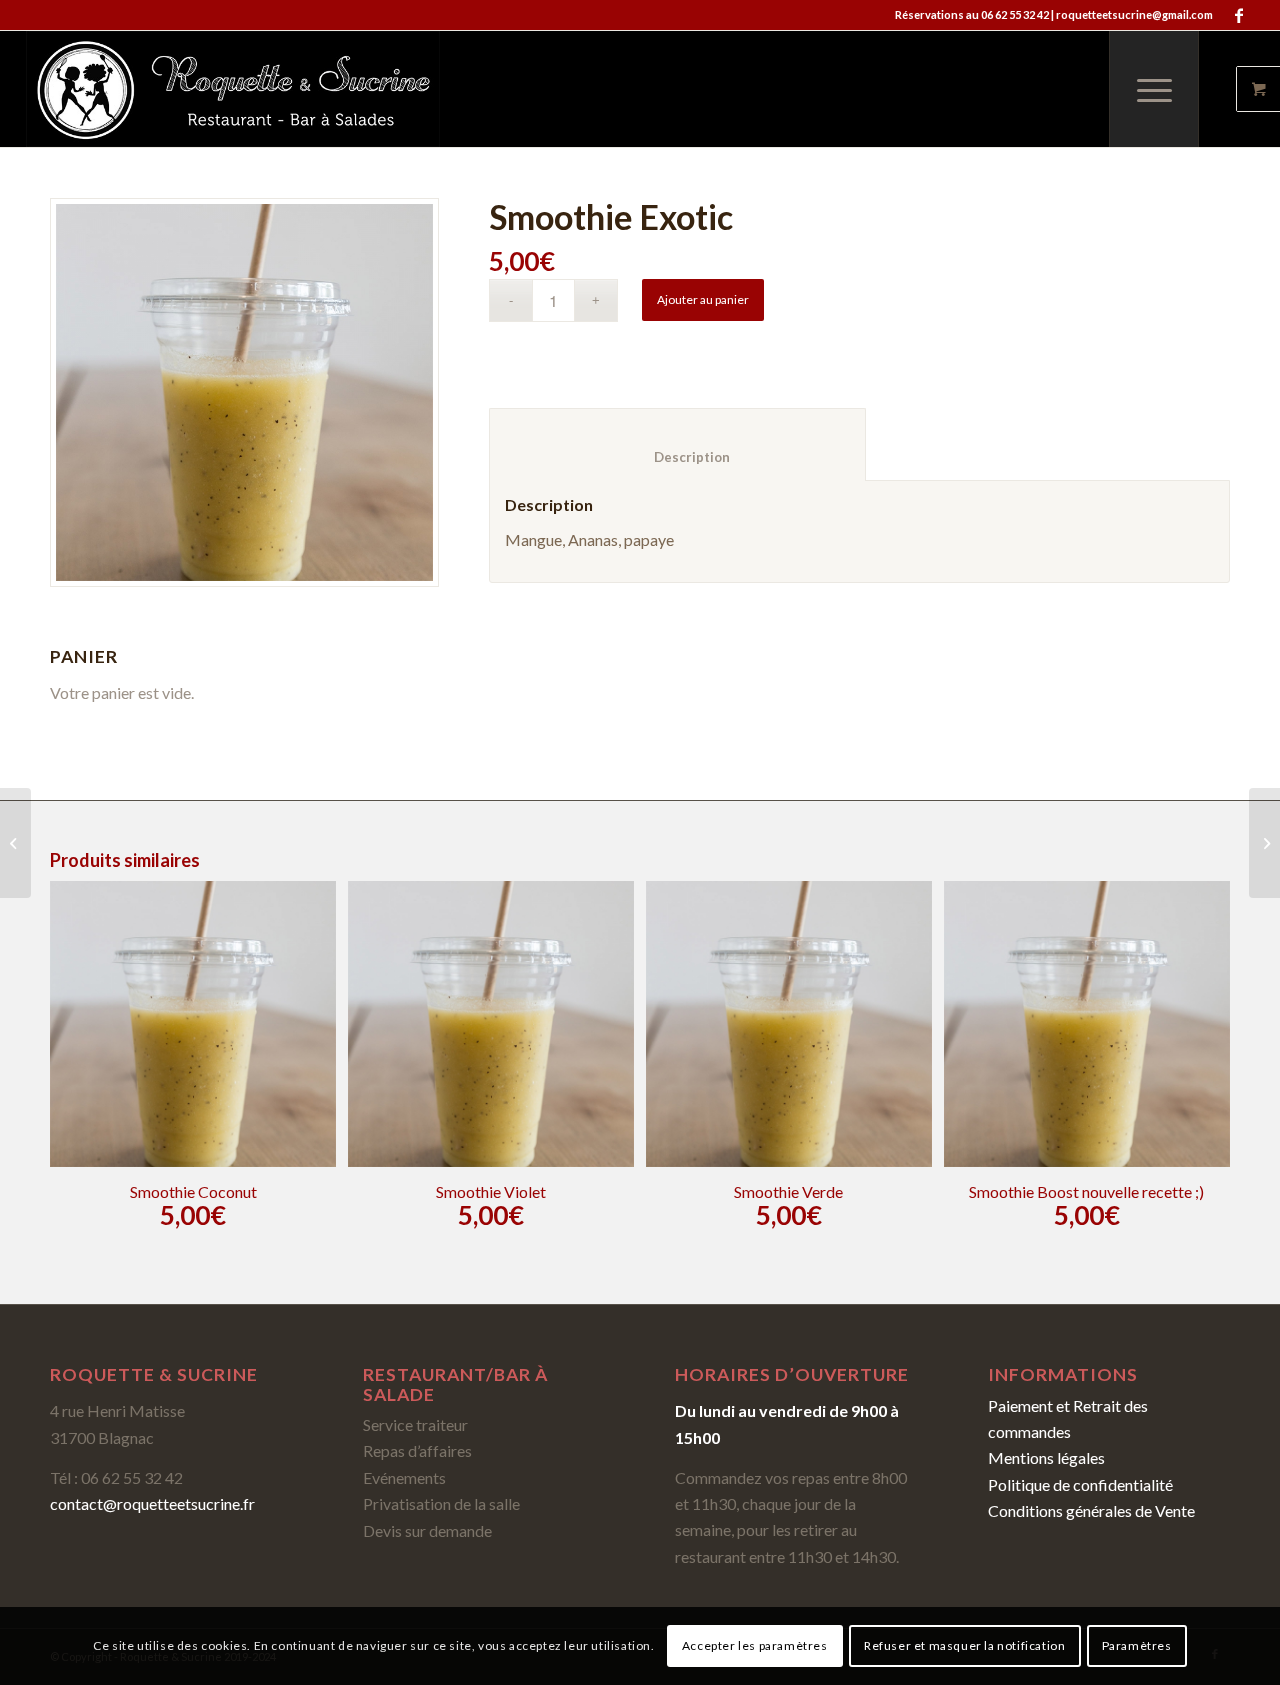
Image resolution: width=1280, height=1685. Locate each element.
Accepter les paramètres (755, 1645)
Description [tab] (678, 457)
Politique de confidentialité (1080, 1484)
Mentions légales (1046, 1457)
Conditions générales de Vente (1091, 1510)
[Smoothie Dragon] (15, 843)
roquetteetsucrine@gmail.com (1134, 14)
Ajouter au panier (703, 299)
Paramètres (1137, 1645)
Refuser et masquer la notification (964, 1645)
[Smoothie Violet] (1264, 843)
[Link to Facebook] (1239, 15)
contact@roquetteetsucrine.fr (152, 1503)
